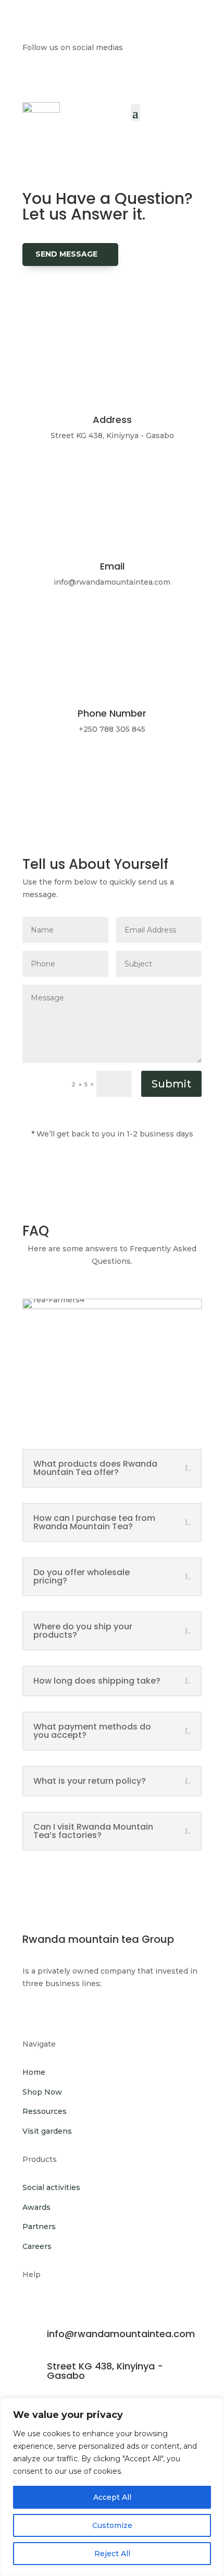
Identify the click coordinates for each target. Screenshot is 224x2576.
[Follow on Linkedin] (64, 78)
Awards (36, 2207)
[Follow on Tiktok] (160, 78)
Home (34, 2072)
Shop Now (42, 2092)
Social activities (51, 2187)
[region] (112, 2487)
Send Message (66, 254)
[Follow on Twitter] (88, 78)
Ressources (45, 2111)
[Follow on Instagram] (112, 78)
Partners (39, 2227)
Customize (112, 2525)
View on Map (63, 479)
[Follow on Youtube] (136, 78)
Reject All (112, 2554)
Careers (37, 2246)
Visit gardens (47, 2131)
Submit (171, 1084)
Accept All (112, 2497)
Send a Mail (61, 626)
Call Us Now (64, 773)
